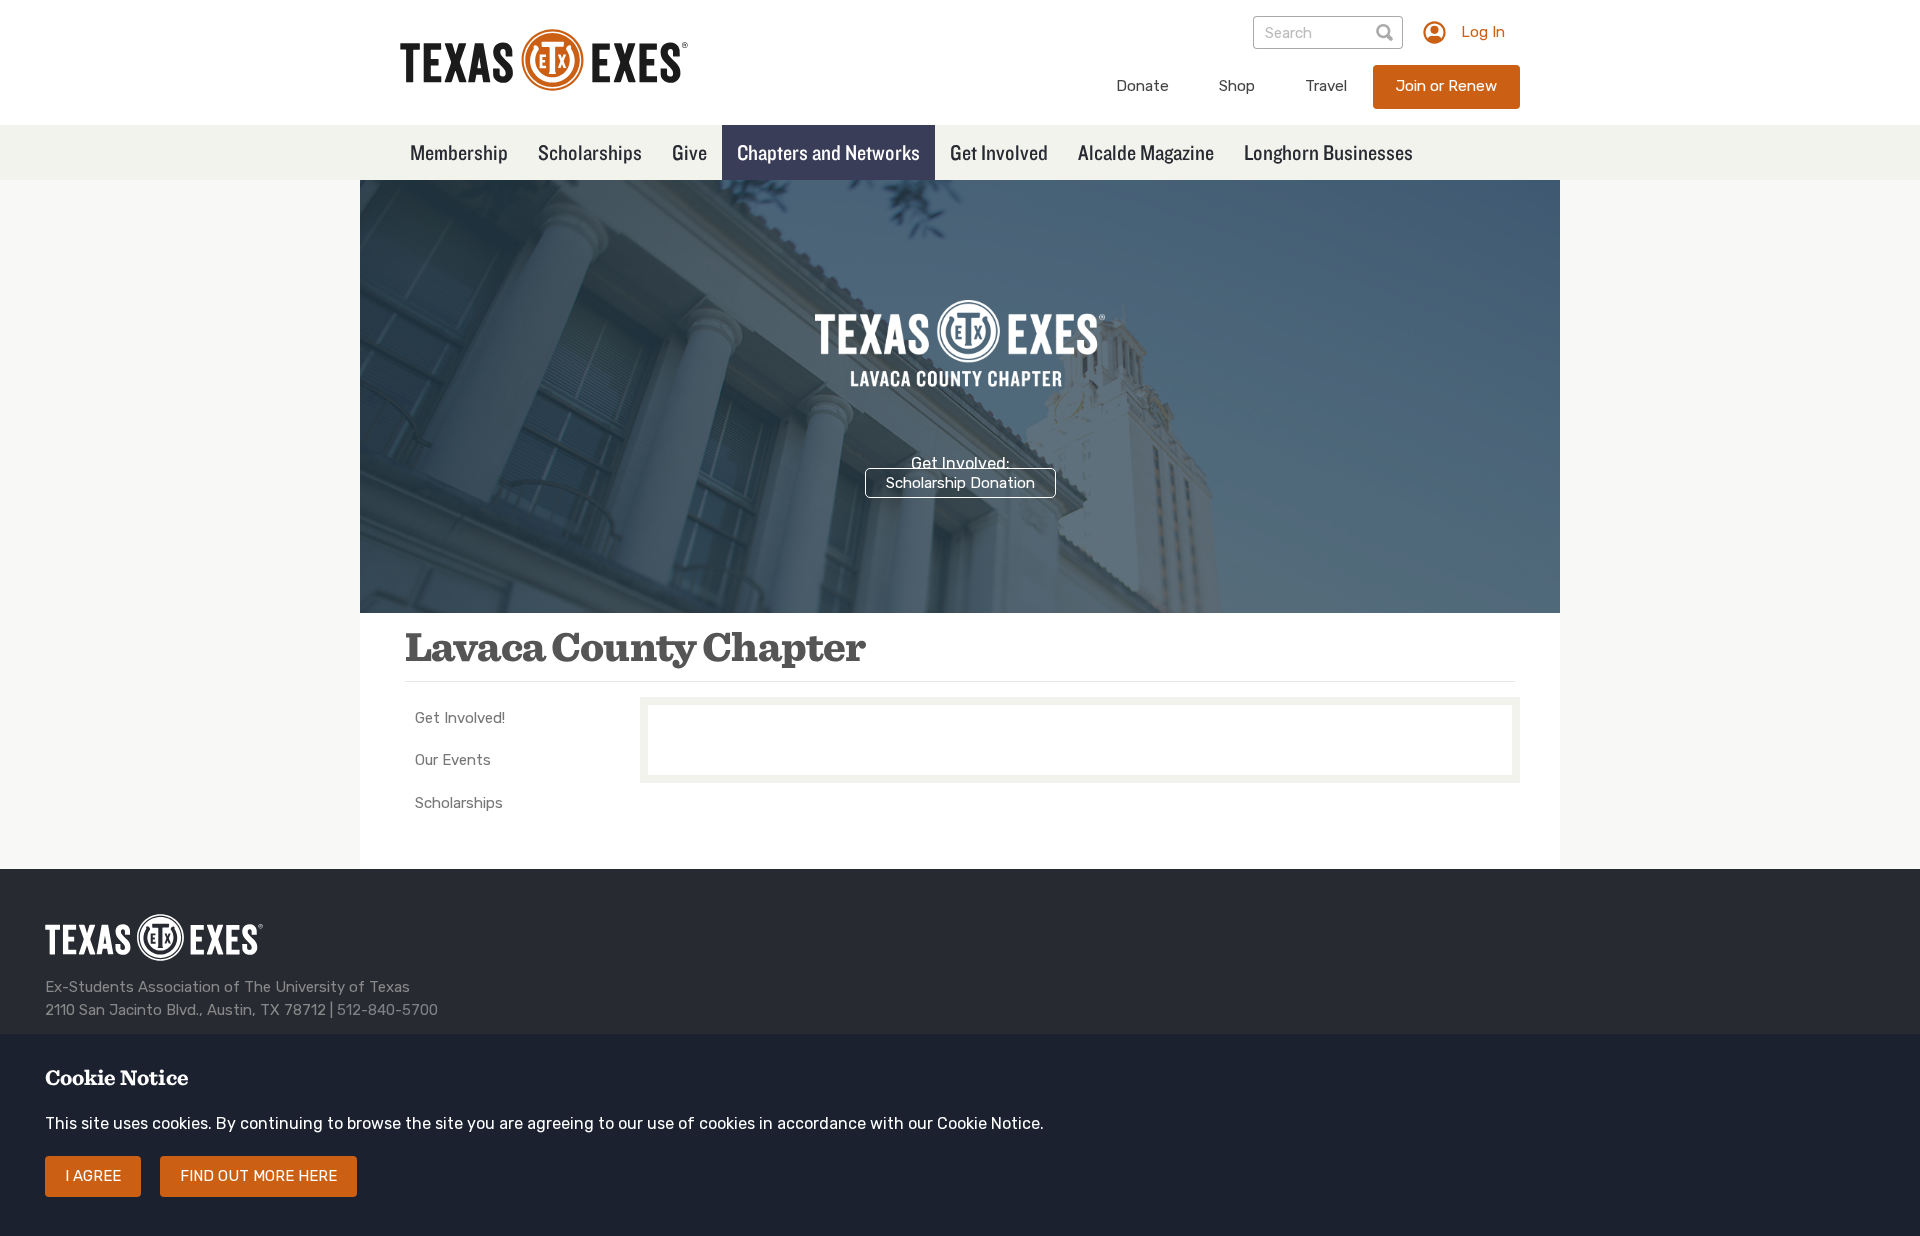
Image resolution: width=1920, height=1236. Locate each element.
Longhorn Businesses (1328, 152)
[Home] (544, 85)
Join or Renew (1446, 86)
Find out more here (258, 1176)
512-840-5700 (387, 1010)
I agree (93, 1176)
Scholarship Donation (960, 483)
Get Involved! (460, 718)
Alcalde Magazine (1146, 152)
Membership (459, 152)
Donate (1142, 86)
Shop (1237, 86)
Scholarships (590, 152)
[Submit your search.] (1386, 32)
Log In (1483, 32)
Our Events (453, 760)
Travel (1326, 86)
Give (689, 152)
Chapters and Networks (828, 152)
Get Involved (999, 152)
